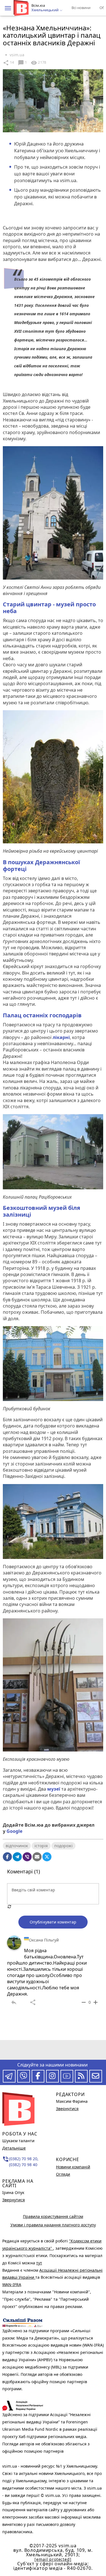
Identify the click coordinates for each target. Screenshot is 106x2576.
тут (39, 2263)
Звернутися (14, 2200)
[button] (8, 8)
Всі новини (81, 8)
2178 (38, 63)
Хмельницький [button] (45, 10)
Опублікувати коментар (53, 1922)
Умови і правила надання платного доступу (53, 2225)
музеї (54, 1789)
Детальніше (14, 2148)
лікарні (61, 1037)
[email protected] (53, 2559)
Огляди (63, 2174)
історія (41, 1846)
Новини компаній (73, 2167)
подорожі (63, 1846)
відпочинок (17, 1846)
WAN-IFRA (12, 2285)
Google (14, 1831)
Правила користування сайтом (53, 2216)
